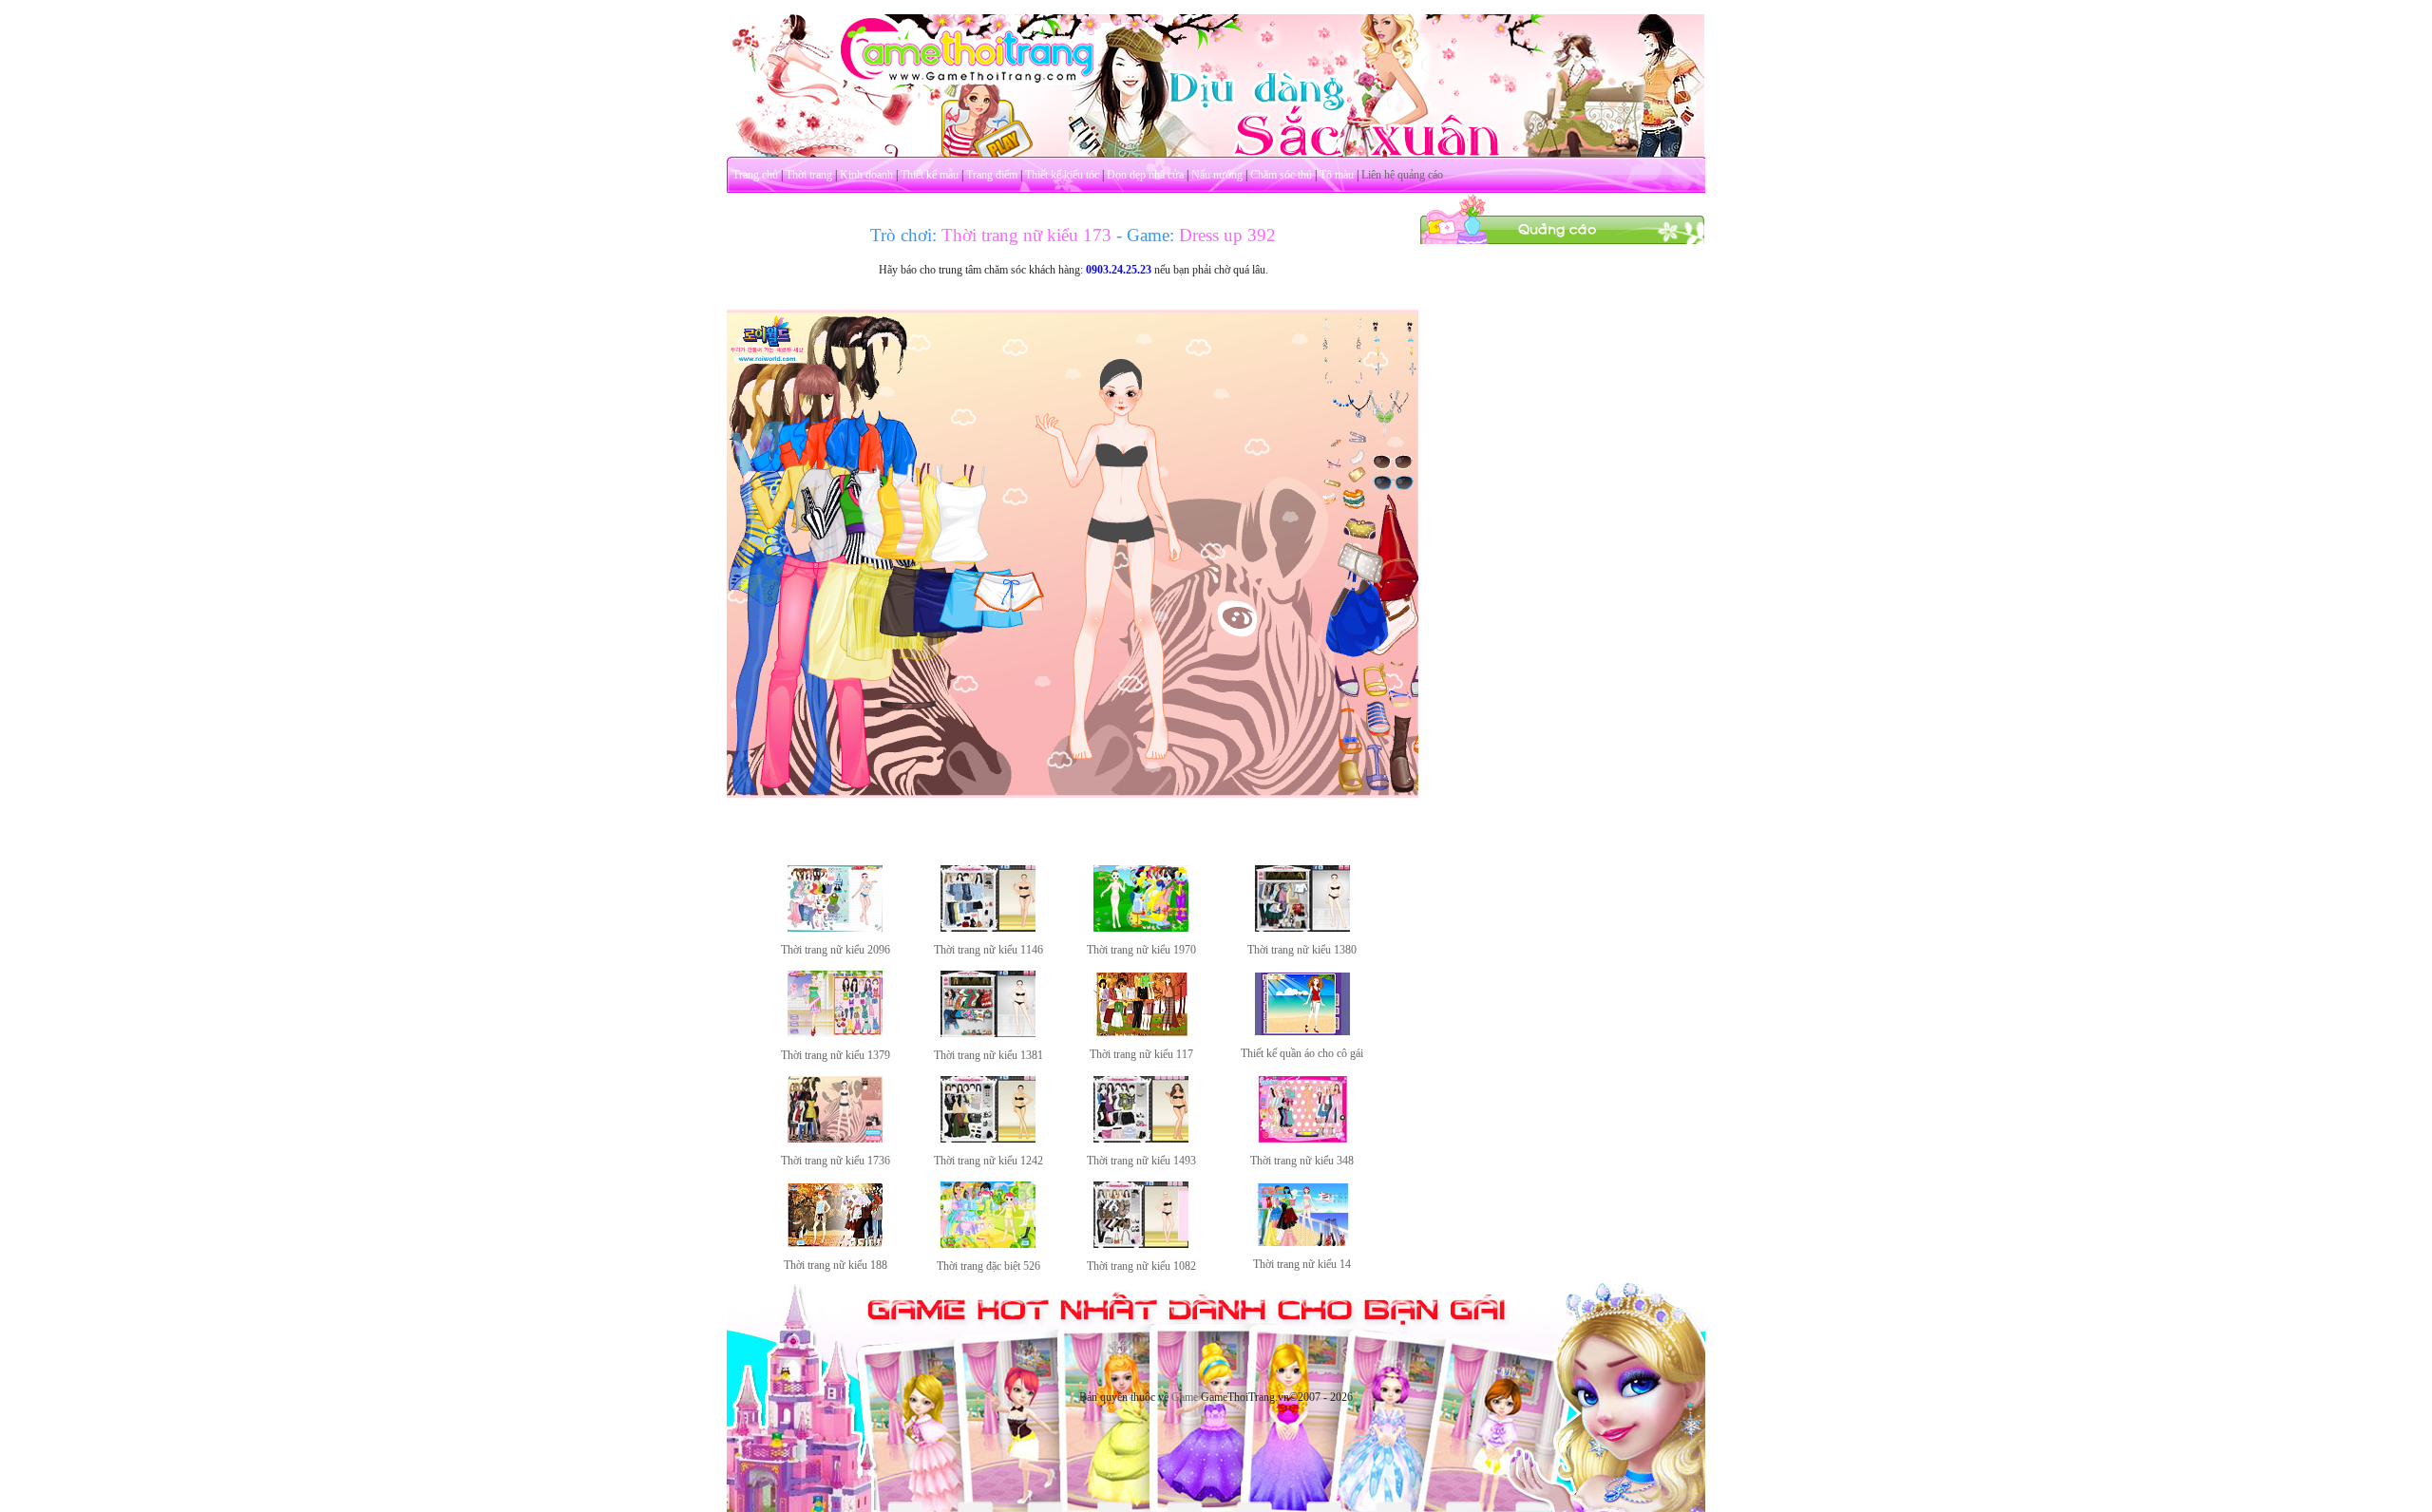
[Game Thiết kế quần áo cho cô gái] (1302, 1031)
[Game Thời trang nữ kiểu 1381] (988, 1033)
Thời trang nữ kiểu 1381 (988, 1055)
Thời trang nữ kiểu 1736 (836, 1161)
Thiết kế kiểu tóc (1062, 175)
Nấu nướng (1217, 175)
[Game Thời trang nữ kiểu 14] (1302, 1242)
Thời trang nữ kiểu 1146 (988, 950)
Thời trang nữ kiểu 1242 (988, 1161)
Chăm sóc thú (1281, 175)
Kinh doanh (866, 175)
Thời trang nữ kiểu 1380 (1302, 950)
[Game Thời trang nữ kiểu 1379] (835, 1033)
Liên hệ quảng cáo (1402, 175)
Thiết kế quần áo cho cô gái (1302, 1053)
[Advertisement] (1563, 530)
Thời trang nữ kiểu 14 (1302, 1264)
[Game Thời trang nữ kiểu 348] (1302, 1139)
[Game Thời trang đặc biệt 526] (988, 1244)
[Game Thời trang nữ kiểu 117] (1141, 1032)
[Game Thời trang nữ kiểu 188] (835, 1243)
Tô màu (1337, 175)
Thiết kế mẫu (930, 175)
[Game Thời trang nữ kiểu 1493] (1141, 1139)
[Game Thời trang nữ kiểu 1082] (1141, 1244)
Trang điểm (992, 175)
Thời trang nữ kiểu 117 (1141, 1054)
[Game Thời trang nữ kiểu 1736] (835, 1139)
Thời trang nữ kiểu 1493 (1141, 1161)
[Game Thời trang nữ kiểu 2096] (835, 928)
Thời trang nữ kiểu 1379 (836, 1055)
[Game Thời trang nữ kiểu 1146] (988, 928)
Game (1185, 1397)
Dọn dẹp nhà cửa (1145, 175)
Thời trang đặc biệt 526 (988, 1266)
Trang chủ (755, 175)
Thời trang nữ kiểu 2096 (836, 950)
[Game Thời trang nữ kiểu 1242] (988, 1139)
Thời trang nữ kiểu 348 (1302, 1161)
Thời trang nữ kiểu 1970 (1141, 950)
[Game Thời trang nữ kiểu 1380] (1302, 928)
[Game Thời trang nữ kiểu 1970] (1141, 928)
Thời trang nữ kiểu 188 (836, 1265)
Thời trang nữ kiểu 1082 (1141, 1266)
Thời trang (809, 175)
